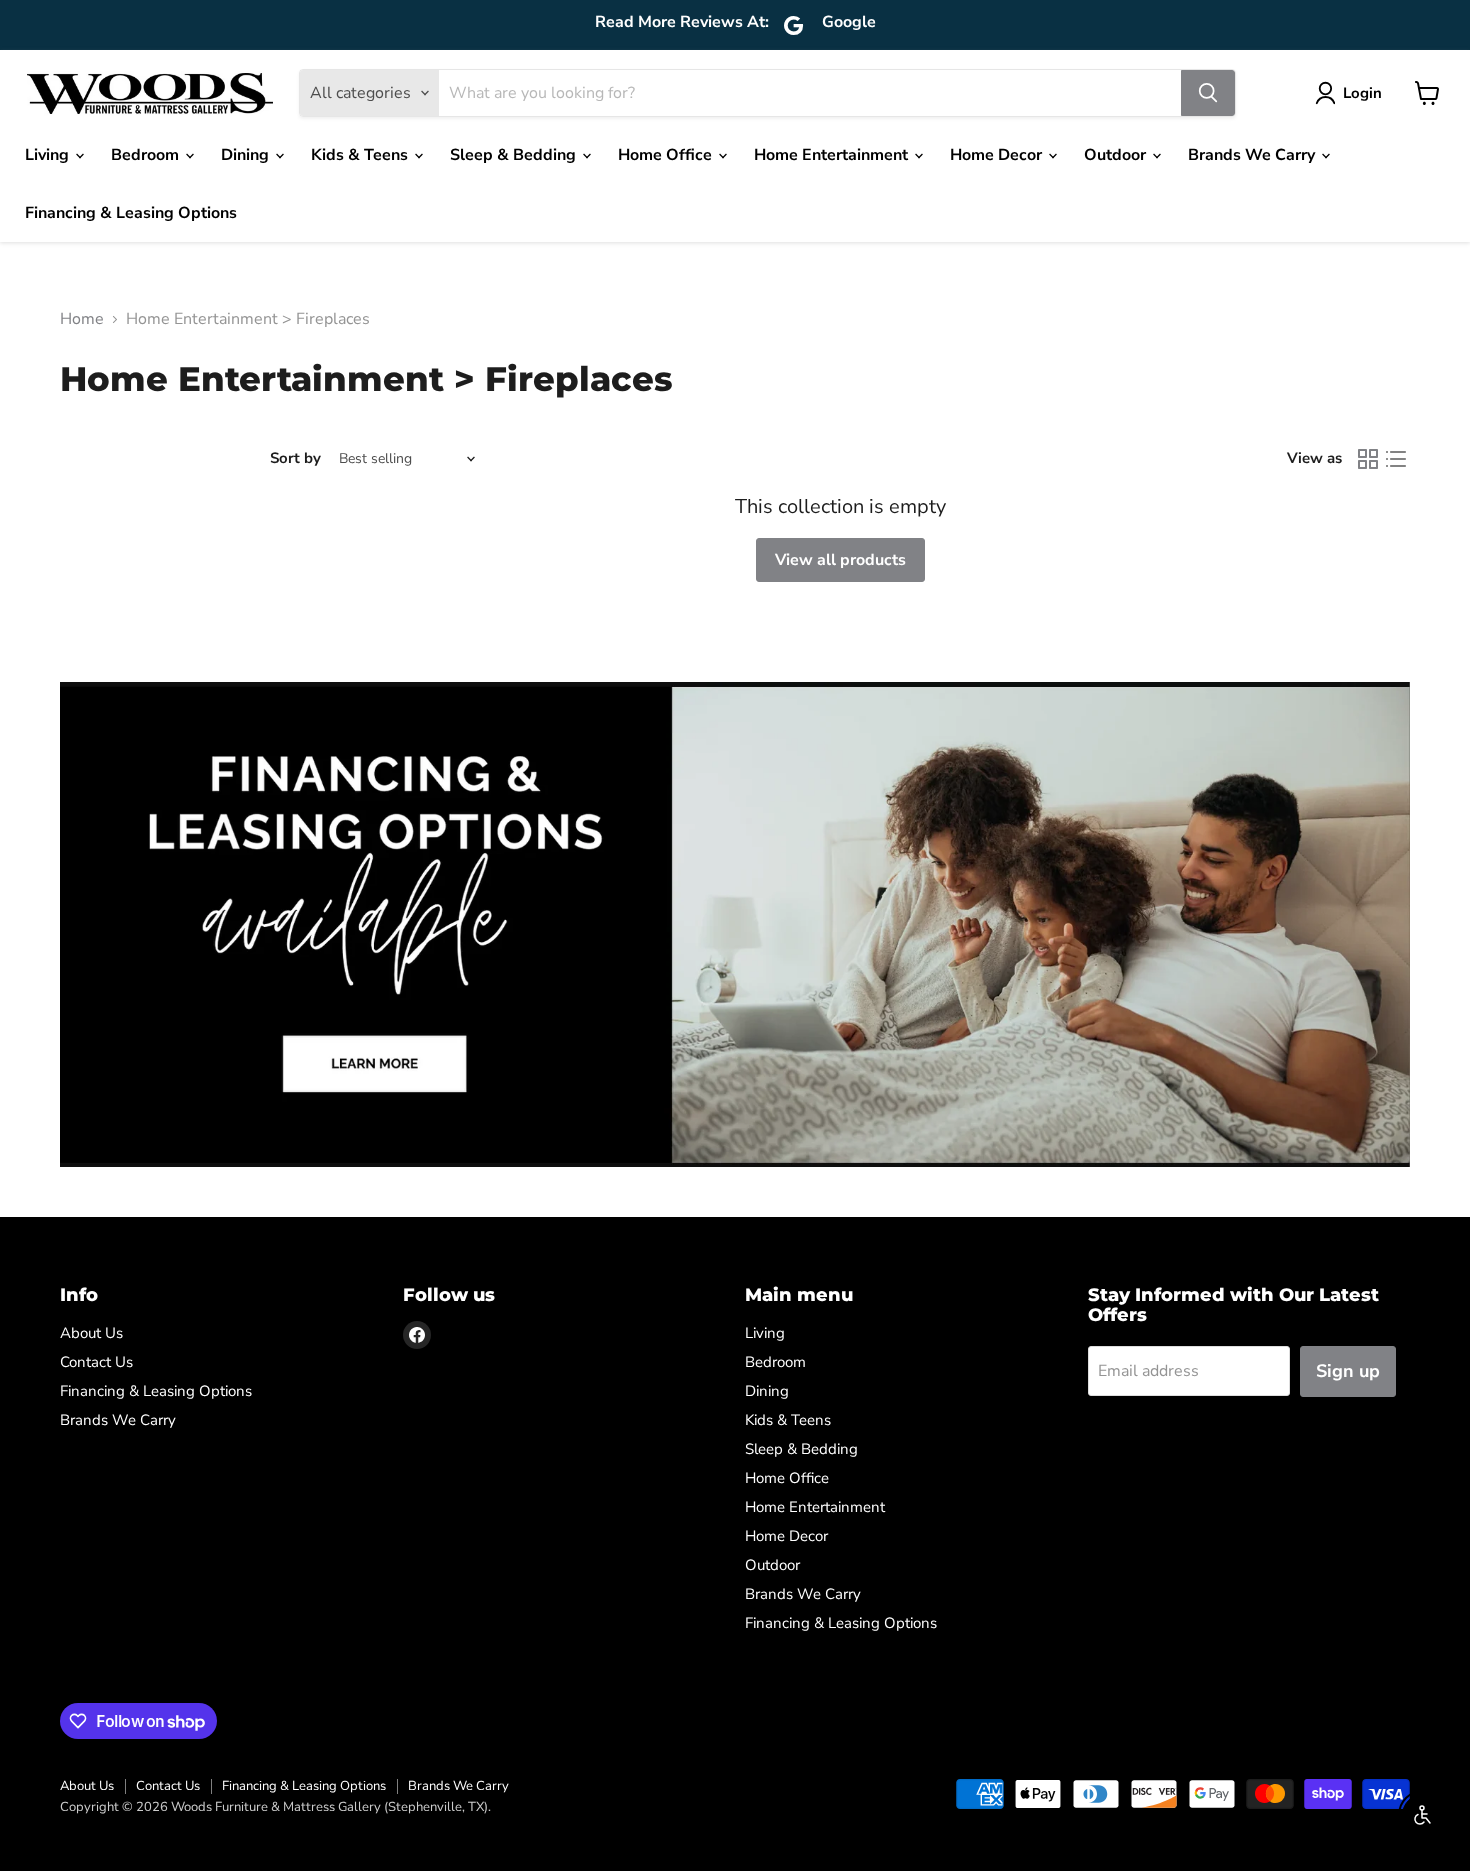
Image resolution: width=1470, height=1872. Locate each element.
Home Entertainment (833, 155)
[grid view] (1368, 459)
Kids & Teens (361, 155)
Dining (247, 155)
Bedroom (147, 155)
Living (49, 155)
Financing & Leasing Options (131, 213)
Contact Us (96, 1362)
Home (82, 319)
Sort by (295, 458)
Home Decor (998, 155)
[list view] (1396, 459)
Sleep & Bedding (515, 155)
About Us (91, 1333)
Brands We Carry (1253, 155)
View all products (840, 560)
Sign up (1348, 1371)
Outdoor (1117, 155)
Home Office (667, 155)
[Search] (1208, 93)
